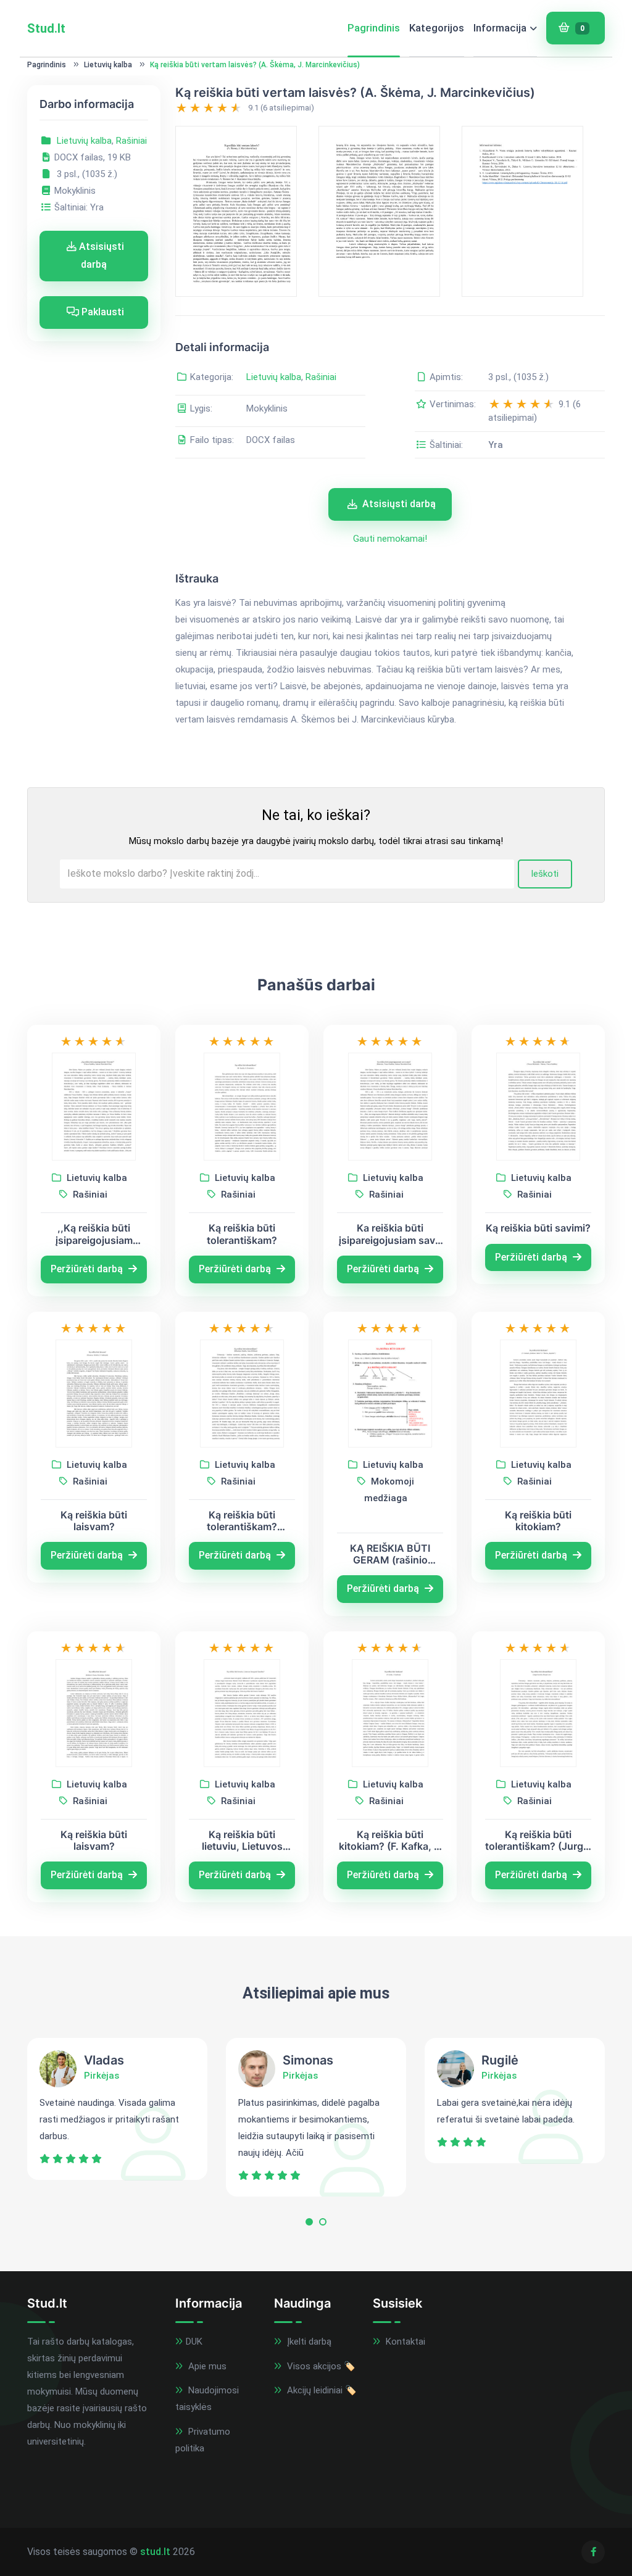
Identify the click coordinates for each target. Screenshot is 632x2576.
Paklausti (102, 312)
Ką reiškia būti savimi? (538, 1228)
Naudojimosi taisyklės (207, 2399)
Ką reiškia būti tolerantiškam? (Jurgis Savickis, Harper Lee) (538, 1841)
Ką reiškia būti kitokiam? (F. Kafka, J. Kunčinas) (390, 1841)
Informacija (500, 28)
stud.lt (155, 2552)
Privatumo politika (203, 2440)
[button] (309, 2225)
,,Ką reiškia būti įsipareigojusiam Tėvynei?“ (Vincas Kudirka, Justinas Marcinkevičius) (94, 1234)
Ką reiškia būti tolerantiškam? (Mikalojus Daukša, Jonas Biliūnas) (242, 1521)
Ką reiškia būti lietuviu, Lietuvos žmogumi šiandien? (242, 1841)
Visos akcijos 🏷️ (320, 2366)
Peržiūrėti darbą (88, 1269)
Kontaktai (404, 2342)
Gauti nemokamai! (390, 539)
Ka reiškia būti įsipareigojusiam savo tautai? (390, 1234)
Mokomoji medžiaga (389, 1490)
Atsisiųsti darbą (100, 255)
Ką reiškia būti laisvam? (94, 1521)
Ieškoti (545, 874)
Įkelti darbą (308, 2342)
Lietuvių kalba (108, 65)
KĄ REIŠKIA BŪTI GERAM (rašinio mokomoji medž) (390, 1554)
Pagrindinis (374, 28)
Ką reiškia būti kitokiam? (538, 1521)
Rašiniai (131, 141)
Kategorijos (437, 28)
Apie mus (206, 2366)
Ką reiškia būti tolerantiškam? (242, 1234)
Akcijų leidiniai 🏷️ (321, 2390)
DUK (194, 2342)
